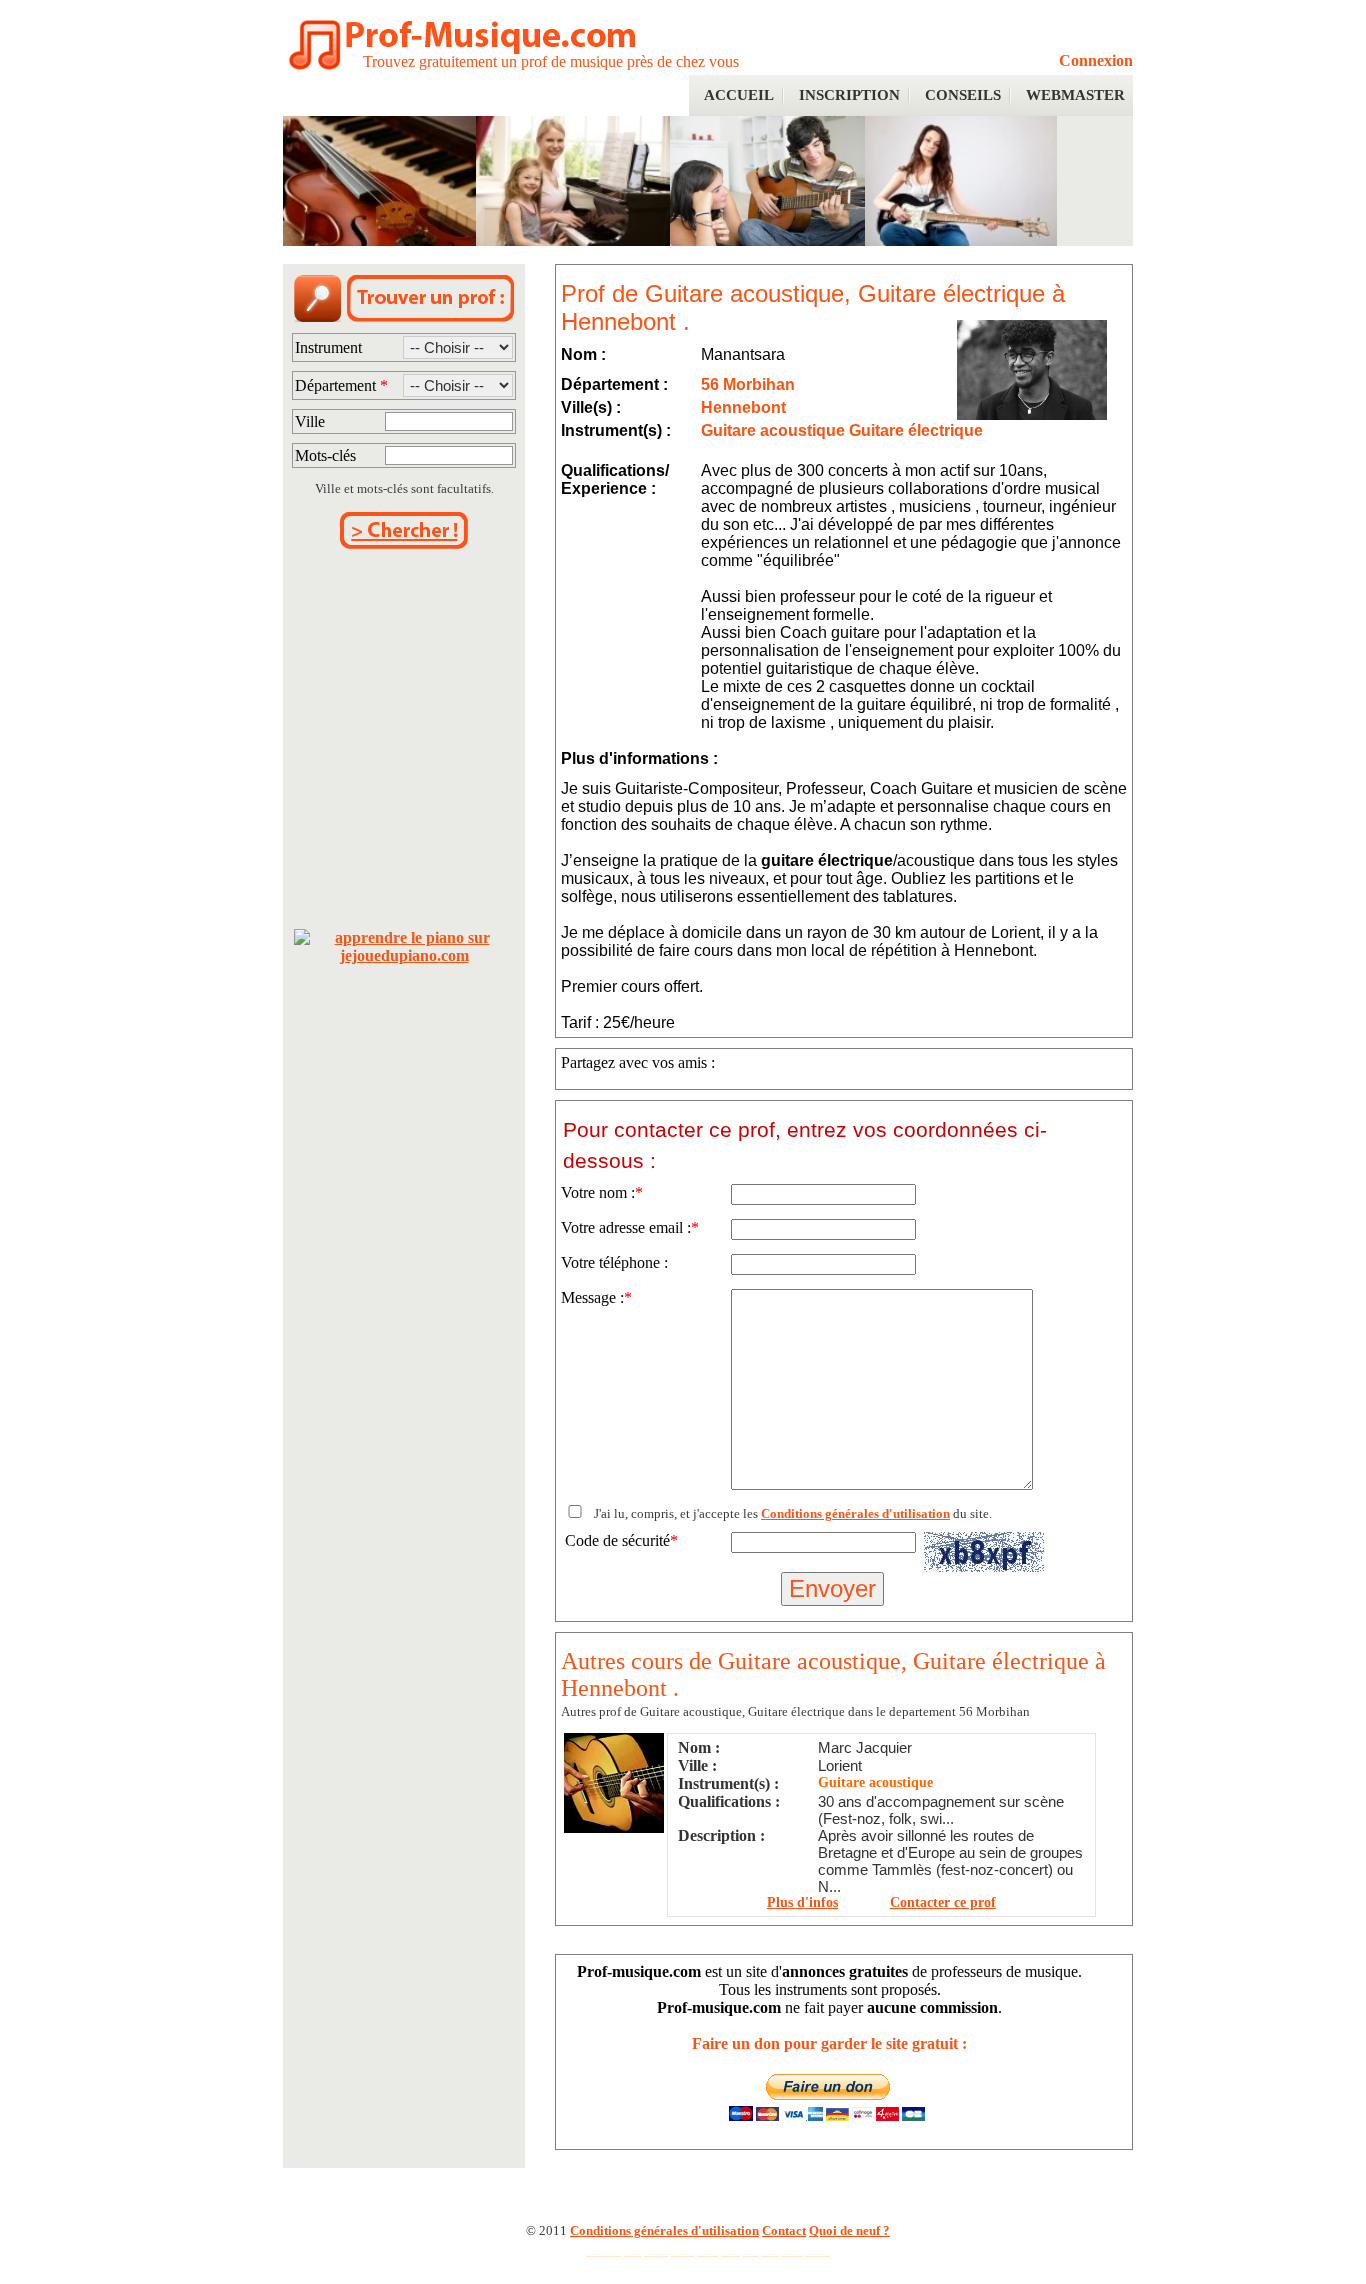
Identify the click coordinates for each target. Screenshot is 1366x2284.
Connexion (1096, 60)
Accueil (739, 95)
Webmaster (1075, 95)
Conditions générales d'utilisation (855, 1513)
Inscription (849, 95)
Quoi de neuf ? (849, 2230)
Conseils (963, 95)
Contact (784, 2230)
